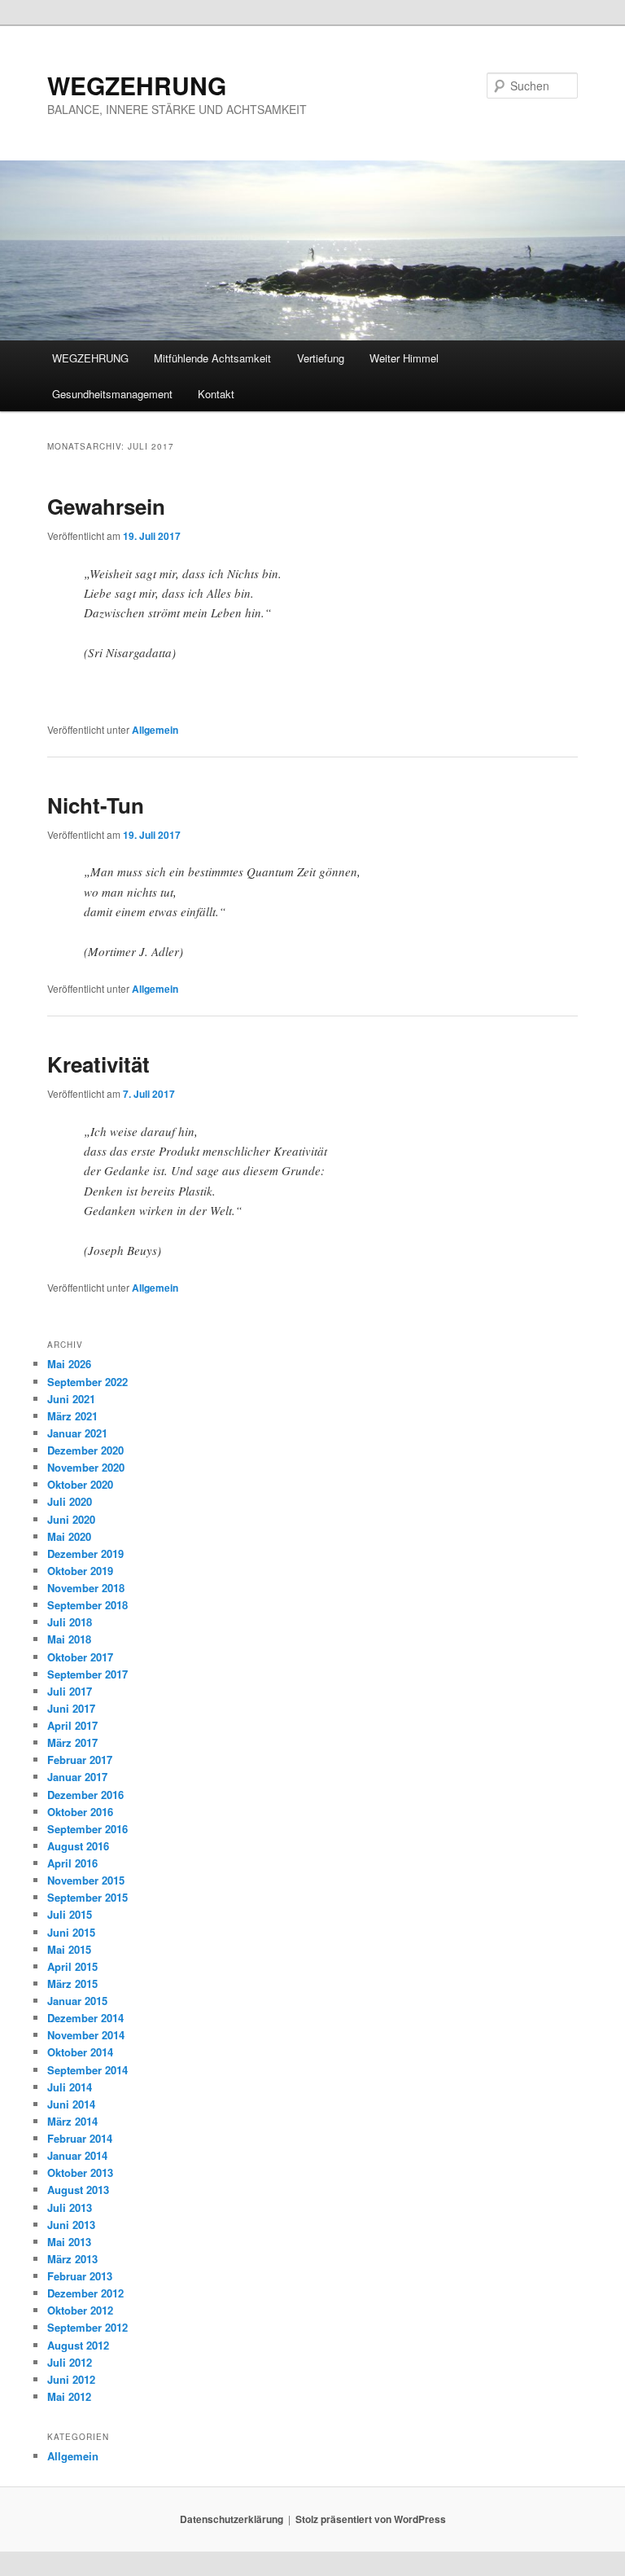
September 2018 (87, 1605)
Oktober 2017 (80, 1657)
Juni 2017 (71, 1708)
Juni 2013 (71, 2225)
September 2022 (87, 1382)
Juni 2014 (71, 2104)
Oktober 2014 (80, 2052)
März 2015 (72, 1984)
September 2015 (87, 1897)
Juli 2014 (70, 2087)
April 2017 (72, 1725)
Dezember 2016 (85, 1795)
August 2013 (78, 2190)
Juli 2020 (70, 1501)
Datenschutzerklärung (232, 2519)
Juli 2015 (70, 1914)
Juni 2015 (71, 1932)
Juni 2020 (71, 1519)
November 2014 (86, 2035)
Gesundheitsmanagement (112, 394)
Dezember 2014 (85, 2018)
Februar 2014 (80, 2138)
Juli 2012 (70, 2362)
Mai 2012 (69, 2396)
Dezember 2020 (85, 1450)
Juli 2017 (70, 1691)
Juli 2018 (70, 1622)
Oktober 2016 (80, 1812)
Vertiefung (321, 358)
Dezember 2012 (85, 2293)
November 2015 (86, 1880)
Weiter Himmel (404, 358)
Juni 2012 (71, 2379)
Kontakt (216, 394)
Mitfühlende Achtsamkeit (212, 358)
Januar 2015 (77, 2001)
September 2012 (87, 2327)
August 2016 (78, 1846)
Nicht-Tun (96, 805)
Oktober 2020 (80, 1484)
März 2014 (72, 2121)
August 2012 (78, 2345)
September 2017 (87, 1674)
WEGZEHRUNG (137, 85)
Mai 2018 (69, 1639)
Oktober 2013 (80, 2172)
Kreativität (98, 1064)
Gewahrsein (106, 506)
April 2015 (72, 1966)
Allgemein (155, 730)
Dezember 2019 (85, 1553)
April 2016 (72, 1863)
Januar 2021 (77, 1433)
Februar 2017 (80, 1760)
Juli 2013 (70, 2207)
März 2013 (72, 2259)
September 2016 (87, 1829)
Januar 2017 (77, 1777)
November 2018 (86, 1588)
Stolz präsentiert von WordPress (371, 2519)
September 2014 (87, 2070)
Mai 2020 (69, 1536)
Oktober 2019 (80, 1571)
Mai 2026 (69, 1364)
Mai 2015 (69, 1949)
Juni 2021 (71, 1399)
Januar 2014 (77, 2155)
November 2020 (86, 1467)
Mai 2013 (69, 2242)
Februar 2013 (80, 2276)
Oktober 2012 (80, 2310)
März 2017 (72, 1742)
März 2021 (72, 1416)
